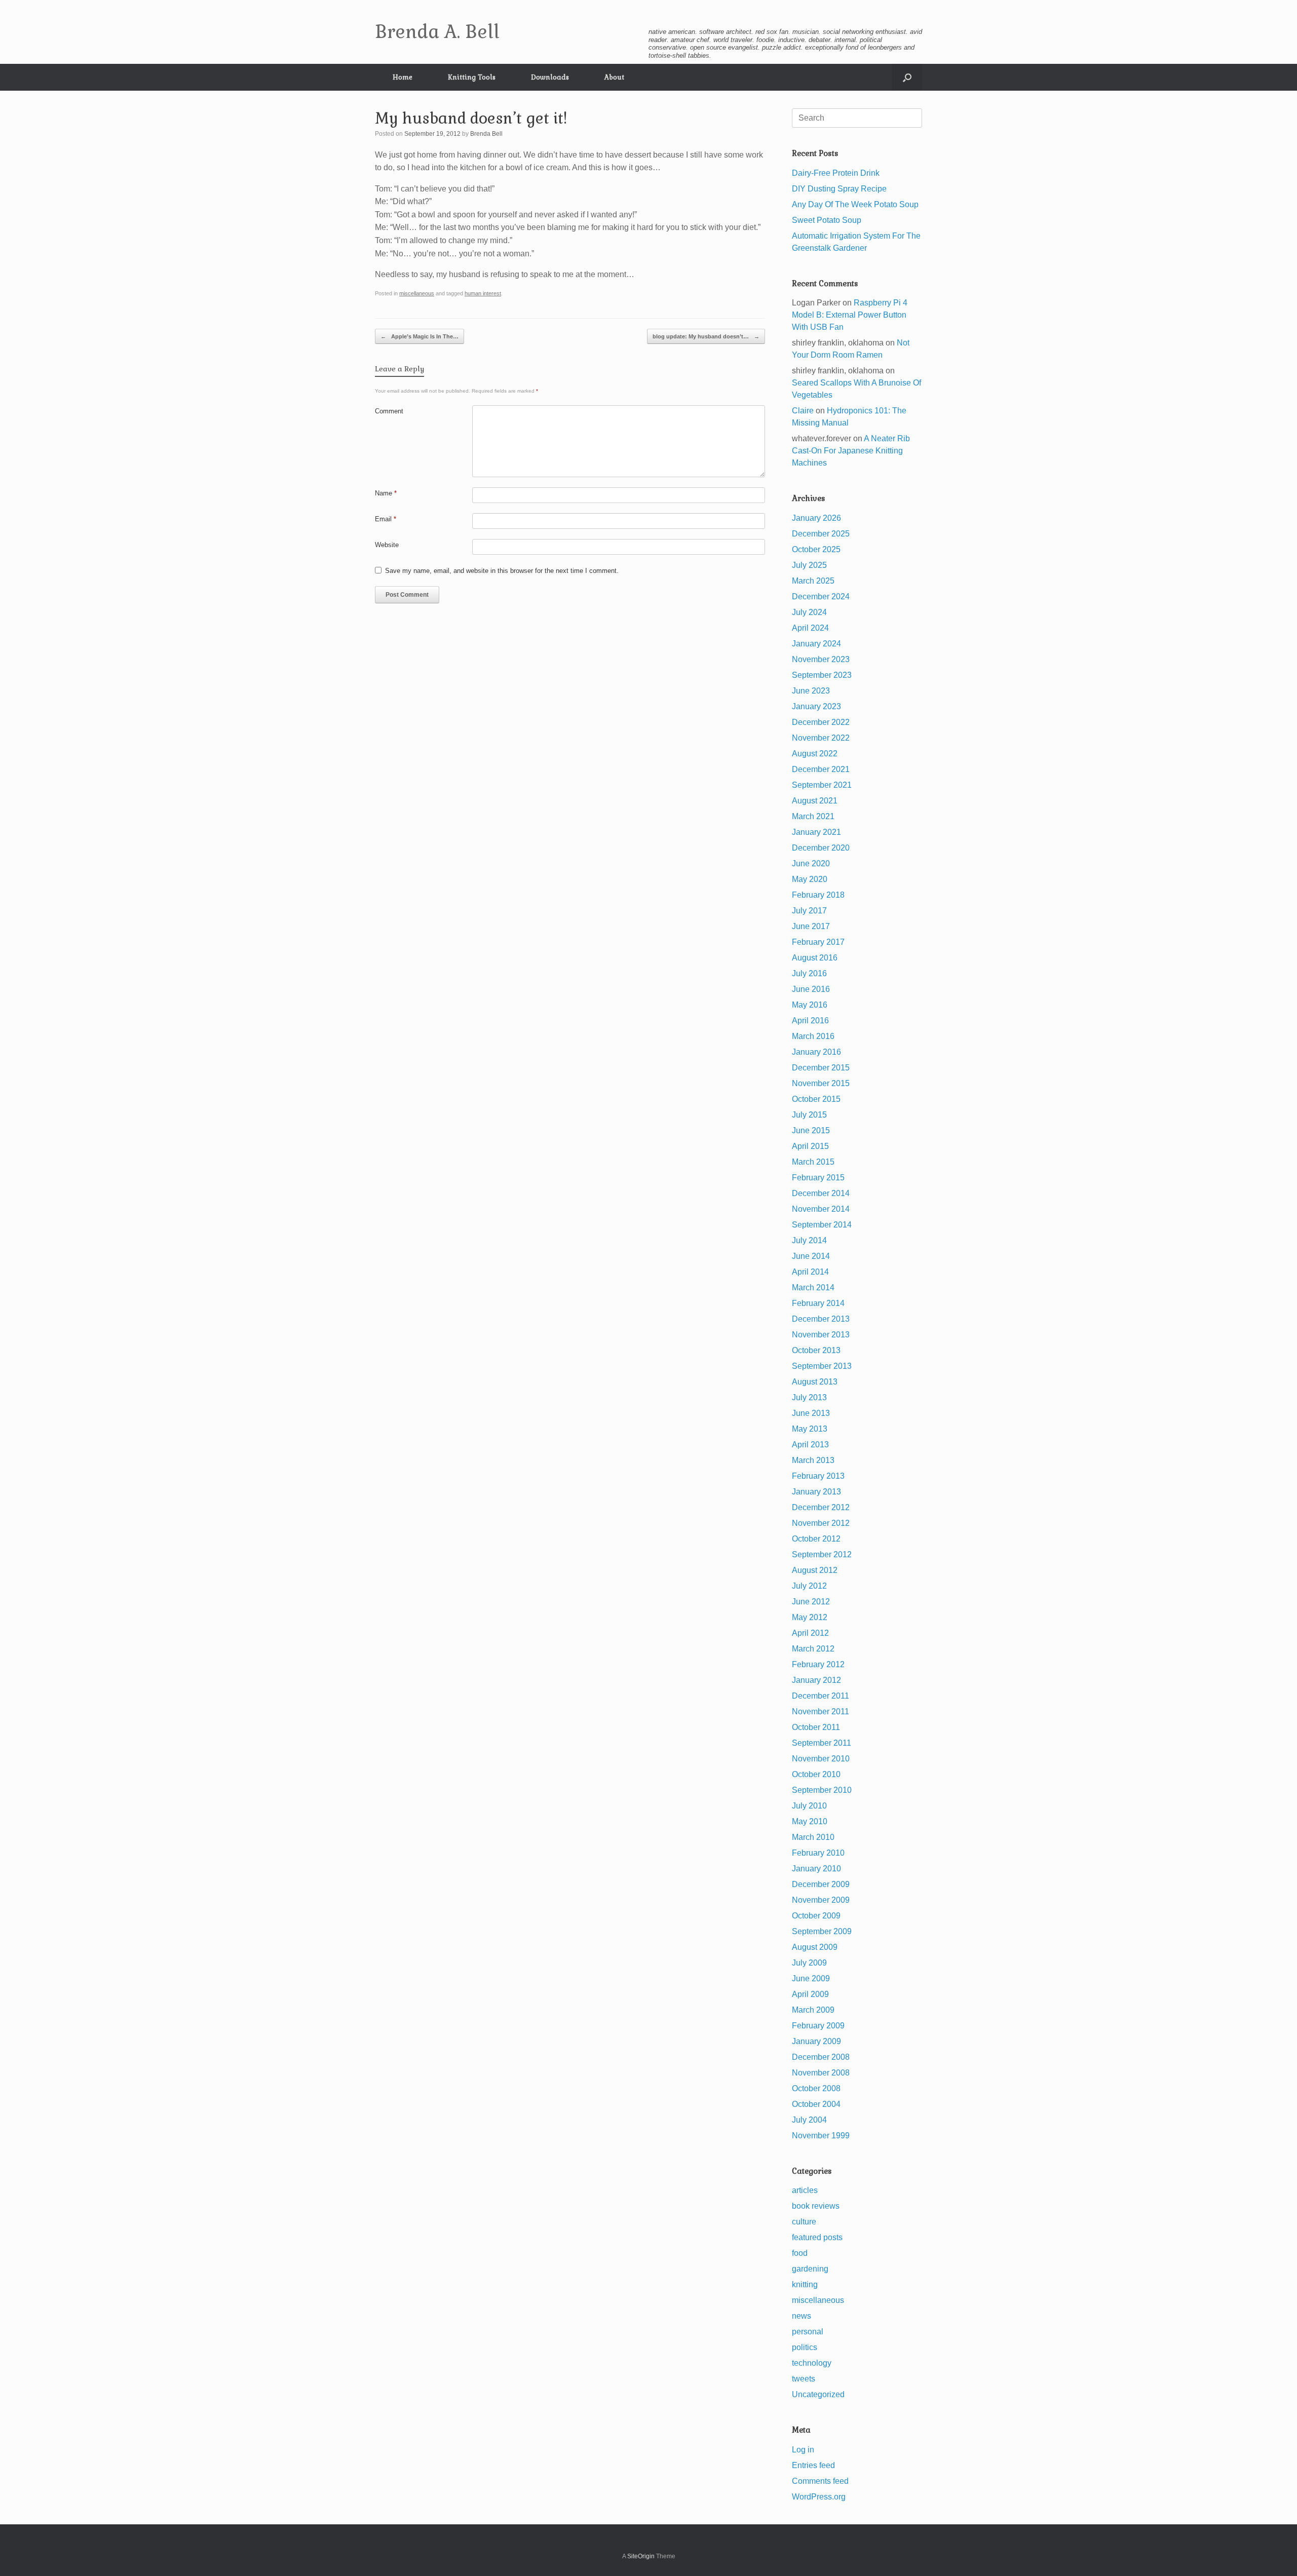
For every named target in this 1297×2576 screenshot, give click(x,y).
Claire (803, 411)
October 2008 (816, 2088)
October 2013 (816, 1350)
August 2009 (815, 1947)
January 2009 (816, 2041)
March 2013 (813, 1460)
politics (805, 2347)
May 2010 (810, 1821)
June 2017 (811, 926)
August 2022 (815, 754)
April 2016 (810, 1021)
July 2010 (809, 1806)
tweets (804, 2379)
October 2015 (816, 1099)
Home (403, 77)
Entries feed (813, 2465)
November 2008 (821, 2073)
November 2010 (821, 1759)
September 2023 (822, 675)
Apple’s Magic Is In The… (419, 336)
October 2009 (816, 1916)
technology (812, 2363)
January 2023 (816, 706)
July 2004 (809, 2120)
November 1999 (821, 2136)
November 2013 (821, 1335)
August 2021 (815, 801)
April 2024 (810, 628)
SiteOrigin (641, 2556)
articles (805, 2190)
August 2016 (815, 958)
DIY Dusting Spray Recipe (839, 189)
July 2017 (809, 911)
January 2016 (816, 1052)
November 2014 (821, 1209)
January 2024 (816, 644)
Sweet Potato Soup (827, 220)
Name (386, 493)
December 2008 (821, 2057)
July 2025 (809, 565)
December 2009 (821, 1884)
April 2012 (810, 1633)
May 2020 (810, 879)
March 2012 (813, 1649)
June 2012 (811, 1602)
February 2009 (818, 2026)
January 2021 (816, 832)
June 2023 (811, 691)
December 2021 (821, 769)
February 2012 (818, 1664)
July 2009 (809, 1963)
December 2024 (821, 597)
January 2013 (816, 1492)
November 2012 (821, 1523)
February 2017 (818, 942)
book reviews (816, 2206)
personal (808, 2332)
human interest (483, 293)
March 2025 (813, 581)
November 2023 (821, 659)
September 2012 (822, 1554)
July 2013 (809, 1397)
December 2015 (821, 1068)
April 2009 (810, 1994)
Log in (803, 2450)
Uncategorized (818, 2394)
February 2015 (818, 1178)
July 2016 (809, 973)
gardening (810, 2269)
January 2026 (816, 518)
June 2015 (811, 1130)
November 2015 (821, 1083)
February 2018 (818, 895)
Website (387, 545)
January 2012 (816, 1680)
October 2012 (816, 1539)
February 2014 (818, 1303)
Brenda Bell (486, 134)
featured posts (817, 2237)
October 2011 (816, 1727)
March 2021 (813, 816)
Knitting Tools (472, 77)
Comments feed (820, 2481)
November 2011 (821, 1712)
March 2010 (813, 1837)
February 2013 (818, 1476)
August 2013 (815, 1382)
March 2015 (813, 1162)
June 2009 (811, 1978)
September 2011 (822, 1743)
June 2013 (811, 1413)
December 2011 (821, 1696)
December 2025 (821, 534)
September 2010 (822, 1790)
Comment (389, 411)
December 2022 (821, 722)
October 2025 (816, 549)
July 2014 (809, 1240)
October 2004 (816, 2104)
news (802, 2316)
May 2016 (810, 1005)
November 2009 (821, 1900)
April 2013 (810, 1445)
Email (386, 519)
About (614, 77)
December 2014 (821, 1193)
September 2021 (822, 785)
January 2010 (816, 1869)
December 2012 (821, 1507)
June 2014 (811, 1256)
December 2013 (821, 1319)
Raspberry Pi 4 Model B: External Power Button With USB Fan (850, 315)
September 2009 (822, 1931)
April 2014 (810, 1272)
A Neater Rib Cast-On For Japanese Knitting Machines (851, 451)
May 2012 (810, 1617)
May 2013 (810, 1429)
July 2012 (809, 1586)
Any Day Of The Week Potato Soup (855, 204)
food (800, 2253)
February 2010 (818, 1853)
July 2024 (809, 612)
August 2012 (815, 1570)
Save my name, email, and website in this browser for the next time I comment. (502, 571)
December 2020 (821, 848)
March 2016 (813, 1036)
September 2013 (822, 1366)
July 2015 (809, 1115)
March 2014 (813, 1287)
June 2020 (811, 863)
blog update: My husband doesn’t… (706, 336)
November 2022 (821, 738)
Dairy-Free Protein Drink (836, 173)
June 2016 (811, 989)
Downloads (550, 77)
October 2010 (816, 1774)
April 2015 (810, 1146)
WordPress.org (819, 2497)
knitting (805, 2284)
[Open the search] (907, 77)
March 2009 (813, 2010)
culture (804, 2222)
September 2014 (822, 1225)
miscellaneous (417, 293)
